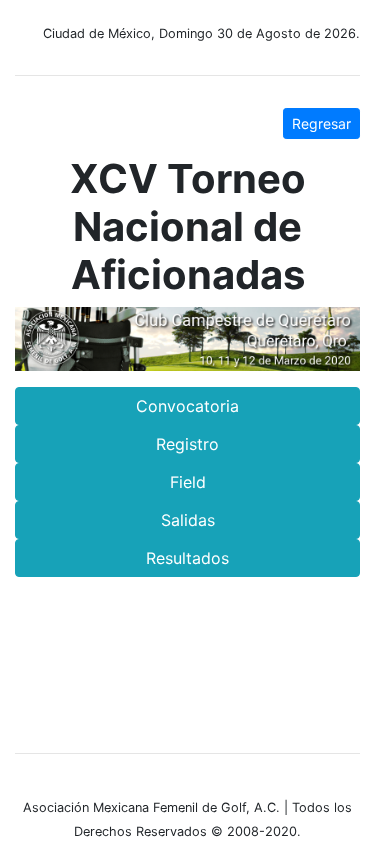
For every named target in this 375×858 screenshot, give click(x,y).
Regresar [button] (321, 123)
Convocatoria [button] (187, 406)
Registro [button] (187, 444)
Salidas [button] (188, 520)
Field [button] (188, 482)
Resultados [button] (187, 558)
